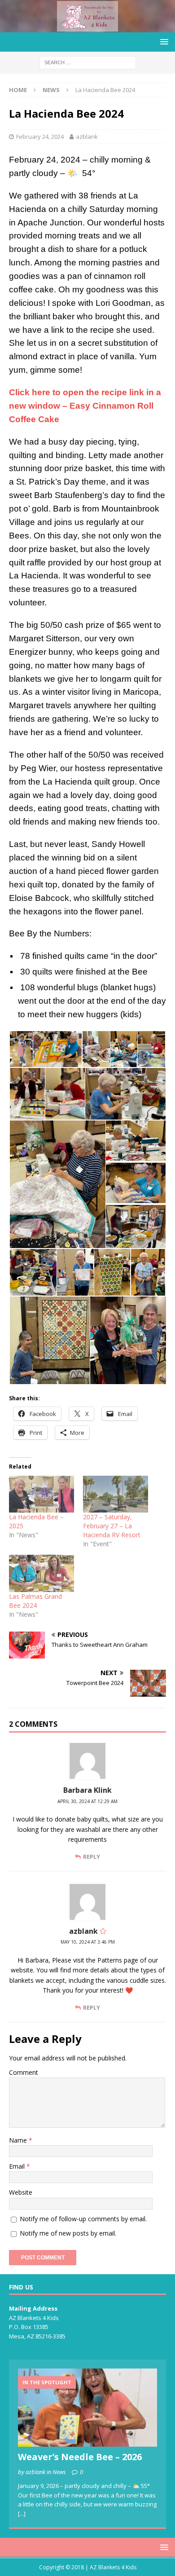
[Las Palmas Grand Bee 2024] (42, 1573)
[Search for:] (88, 62)
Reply (92, 1857)
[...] (22, 2514)
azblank (87, 137)
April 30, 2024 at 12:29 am (87, 1801)
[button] (21, 1049)
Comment (24, 2072)
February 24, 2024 (40, 137)
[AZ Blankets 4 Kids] (87, 27)
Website (21, 2192)
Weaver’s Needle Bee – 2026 (80, 2457)
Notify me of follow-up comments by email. (83, 2219)
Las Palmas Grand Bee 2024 (35, 1601)
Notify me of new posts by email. (68, 2233)
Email (18, 2166)
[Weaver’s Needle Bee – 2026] (87, 2408)
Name (19, 2140)
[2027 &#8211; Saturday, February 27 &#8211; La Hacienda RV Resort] (116, 1494)
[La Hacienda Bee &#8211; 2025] (42, 1494)
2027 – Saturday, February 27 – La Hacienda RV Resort (112, 1526)
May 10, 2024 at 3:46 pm (88, 1942)
